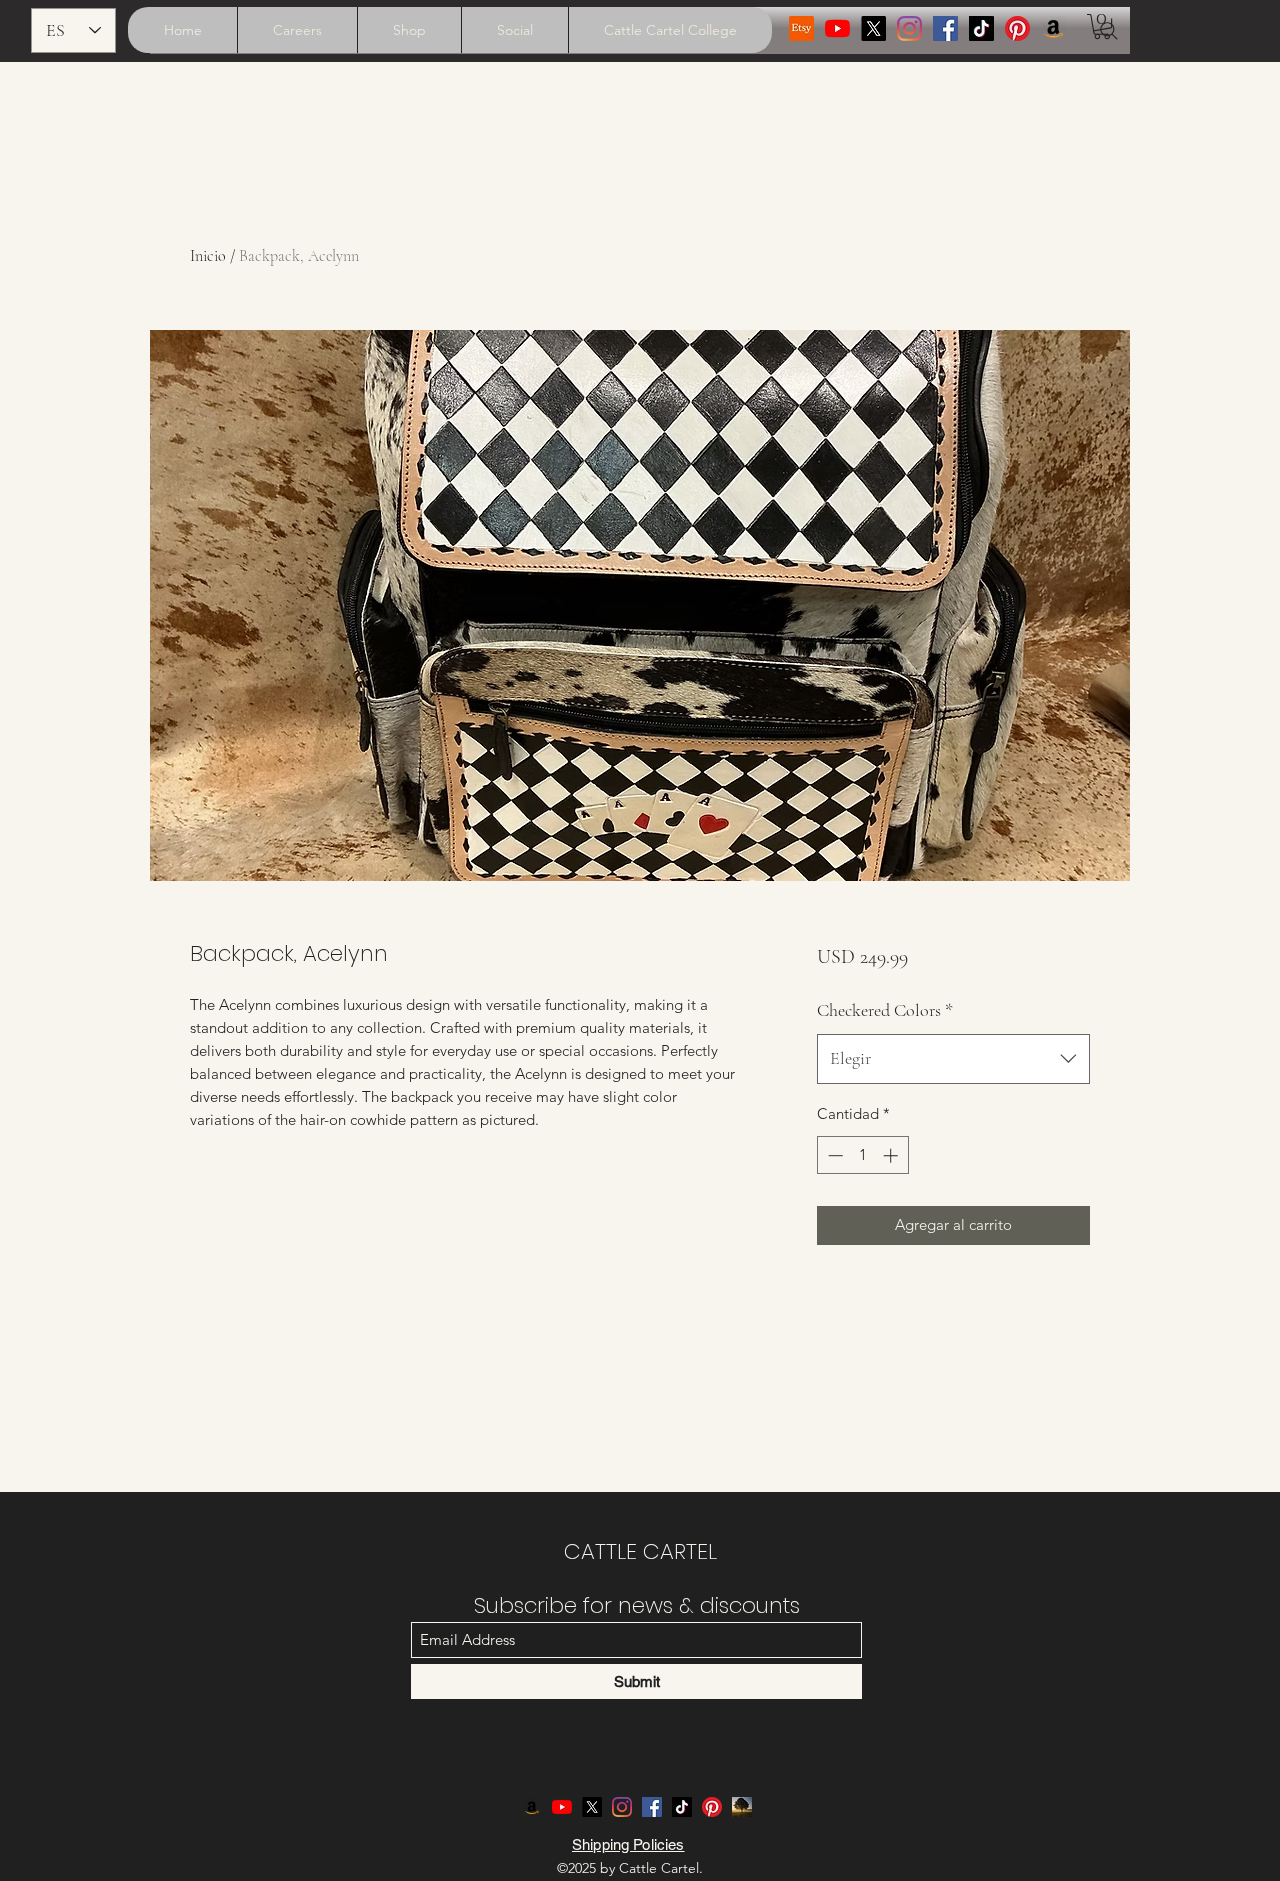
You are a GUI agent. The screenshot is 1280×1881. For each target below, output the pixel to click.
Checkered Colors (885, 1010)
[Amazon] (1053, 28)
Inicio (208, 256)
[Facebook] (945, 28)
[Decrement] (833, 1155)
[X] (873, 28)
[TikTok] (981, 28)
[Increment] (892, 1155)
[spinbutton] (862, 1155)
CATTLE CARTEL (640, 1551)
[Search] (1109, 31)
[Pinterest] (1017, 28)
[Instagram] (909, 28)
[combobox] (953, 1059)
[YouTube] (837, 28)
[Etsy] (801, 28)
